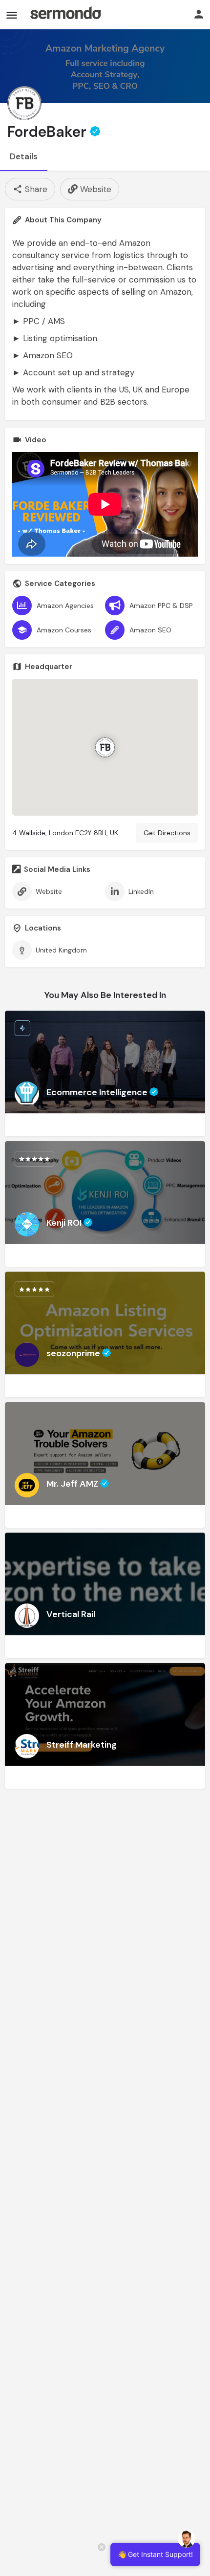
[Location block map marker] (105, 747)
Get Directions (167, 833)
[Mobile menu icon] (12, 15)
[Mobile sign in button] (199, 14)
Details (24, 156)
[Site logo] (65, 15)
